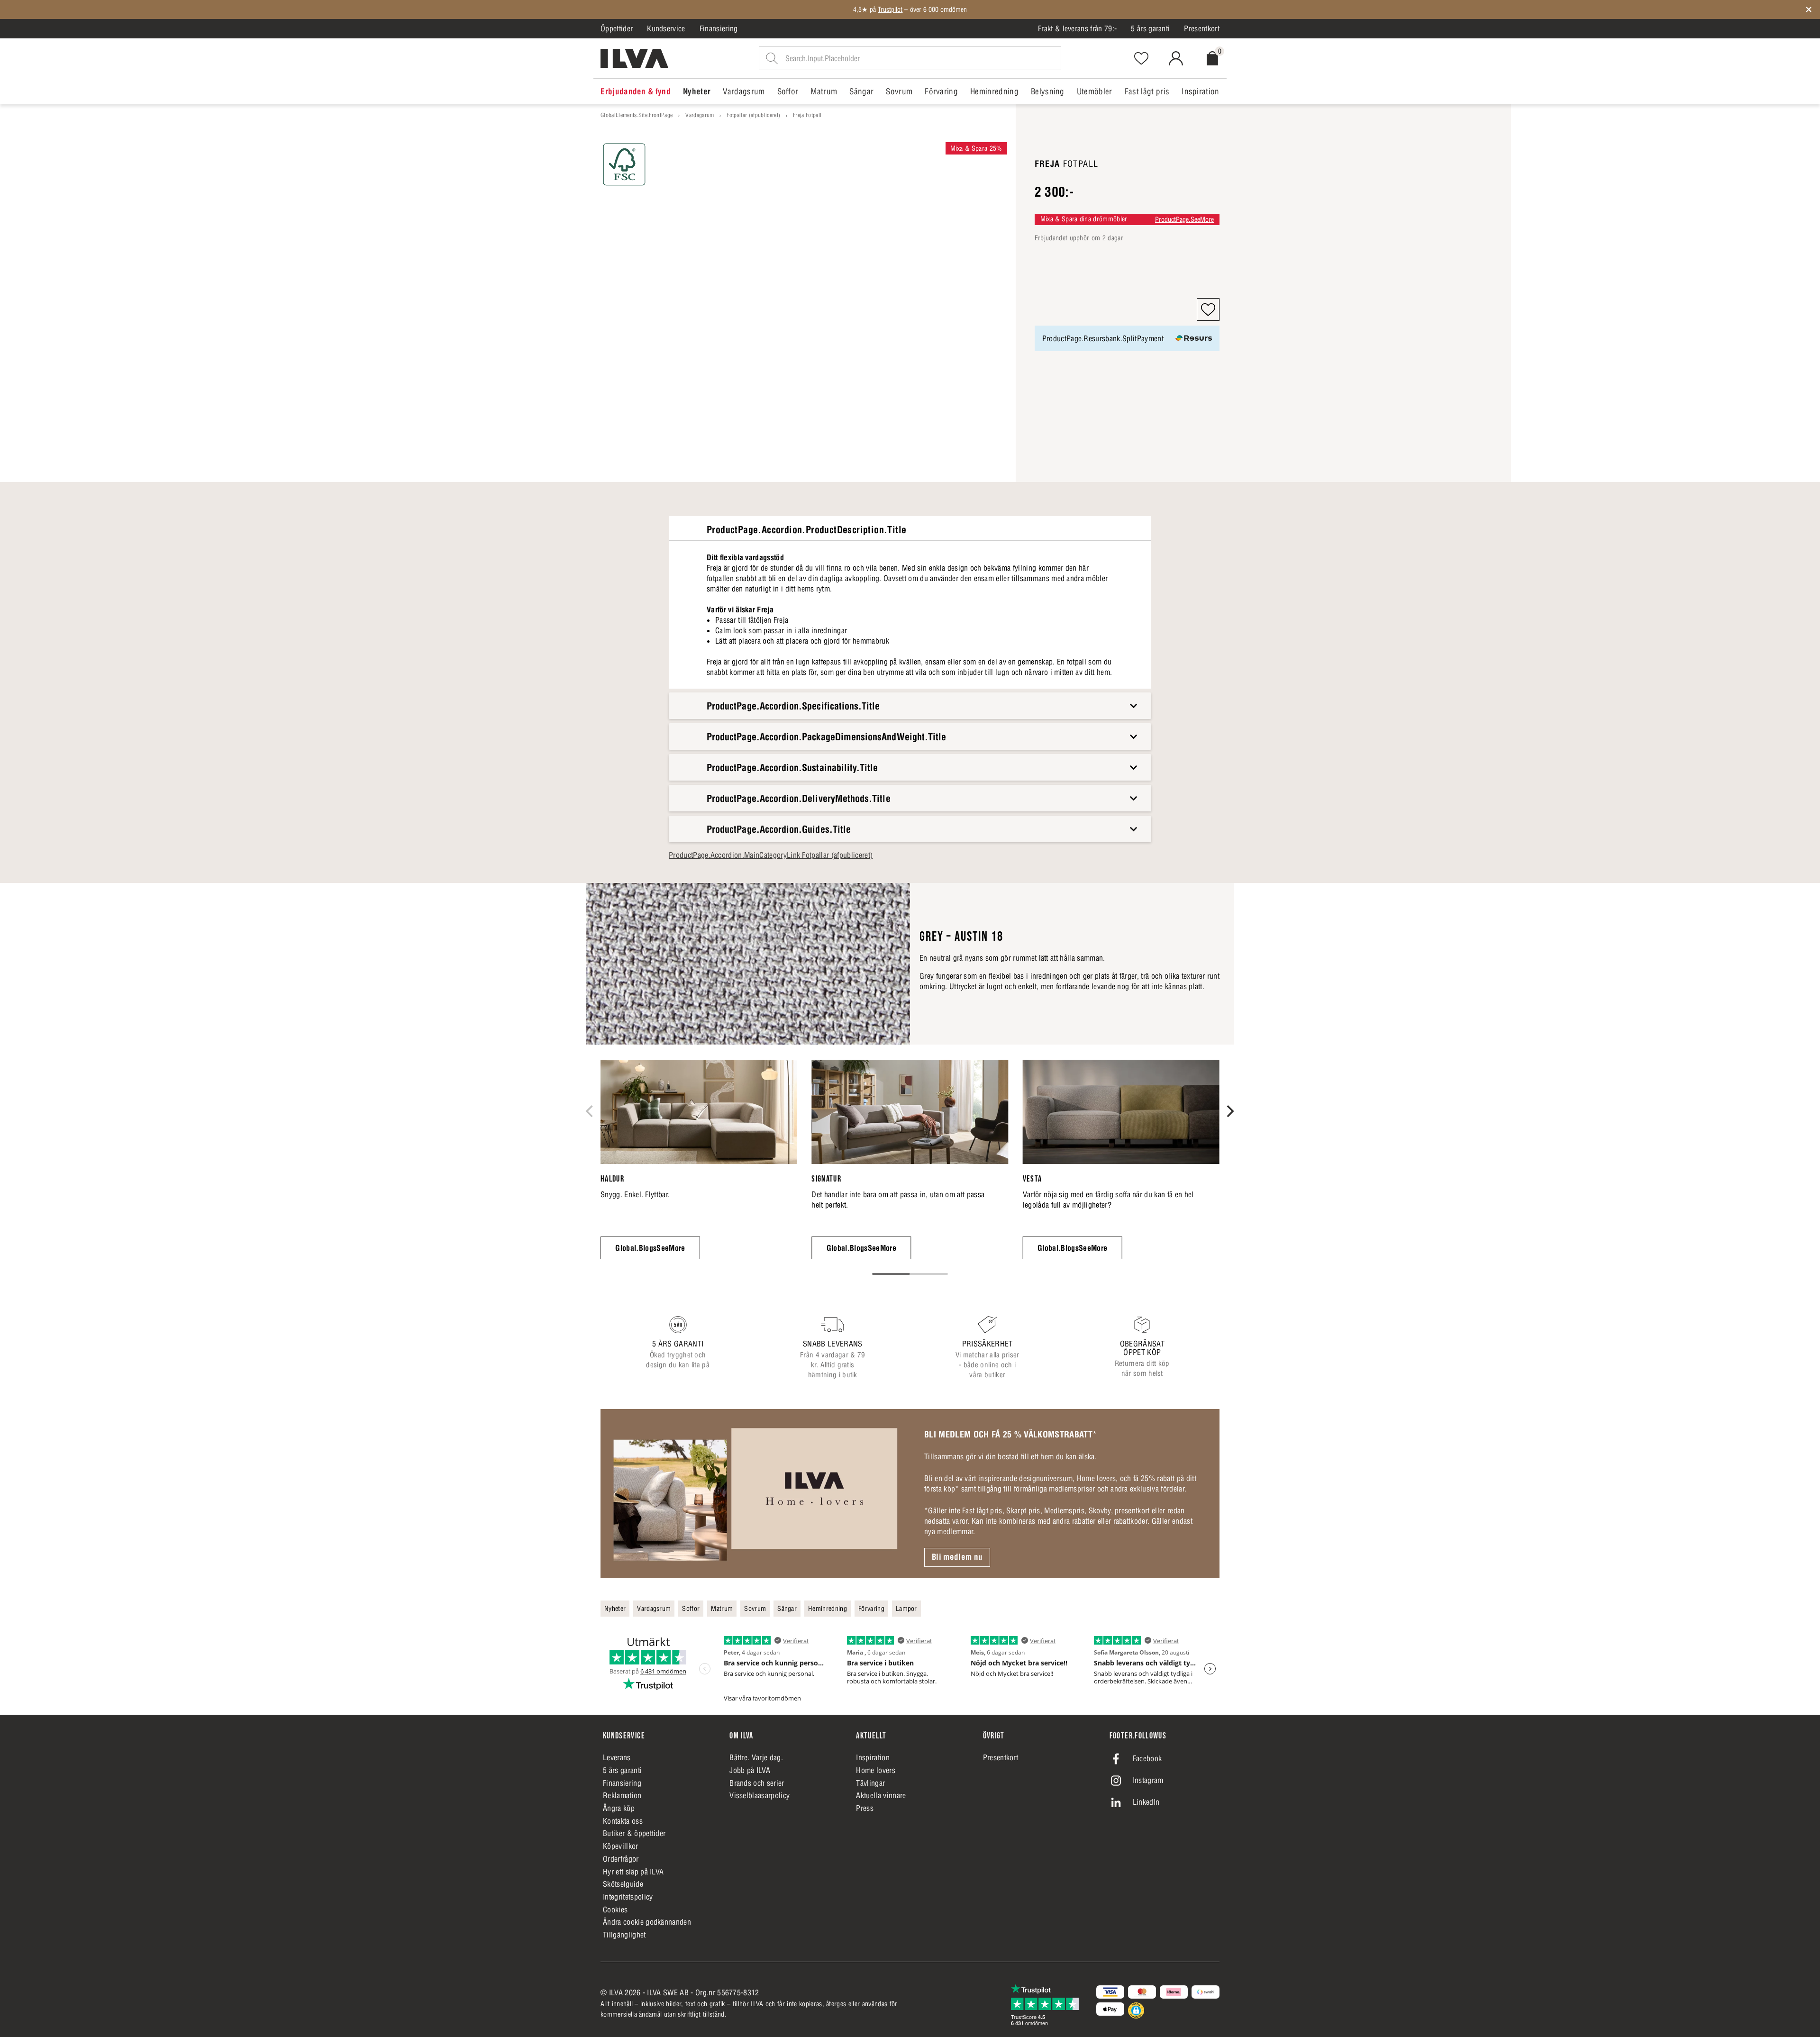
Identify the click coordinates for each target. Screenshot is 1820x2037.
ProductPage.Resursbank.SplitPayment (1103, 338)
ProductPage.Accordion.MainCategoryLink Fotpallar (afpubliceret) (771, 855)
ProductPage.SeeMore (1184, 219)
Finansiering (719, 28)
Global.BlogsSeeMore (650, 1248)
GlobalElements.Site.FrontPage (637, 115)
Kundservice (666, 28)
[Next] (1229, 1111)
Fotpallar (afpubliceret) (753, 115)
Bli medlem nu (957, 1557)
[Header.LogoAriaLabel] (634, 58)
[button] (1208, 309)
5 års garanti (1150, 28)
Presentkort (1202, 28)
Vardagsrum (700, 115)
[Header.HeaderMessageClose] (1809, 9)
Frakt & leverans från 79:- (1077, 28)
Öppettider (617, 28)
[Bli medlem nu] (755, 1493)
